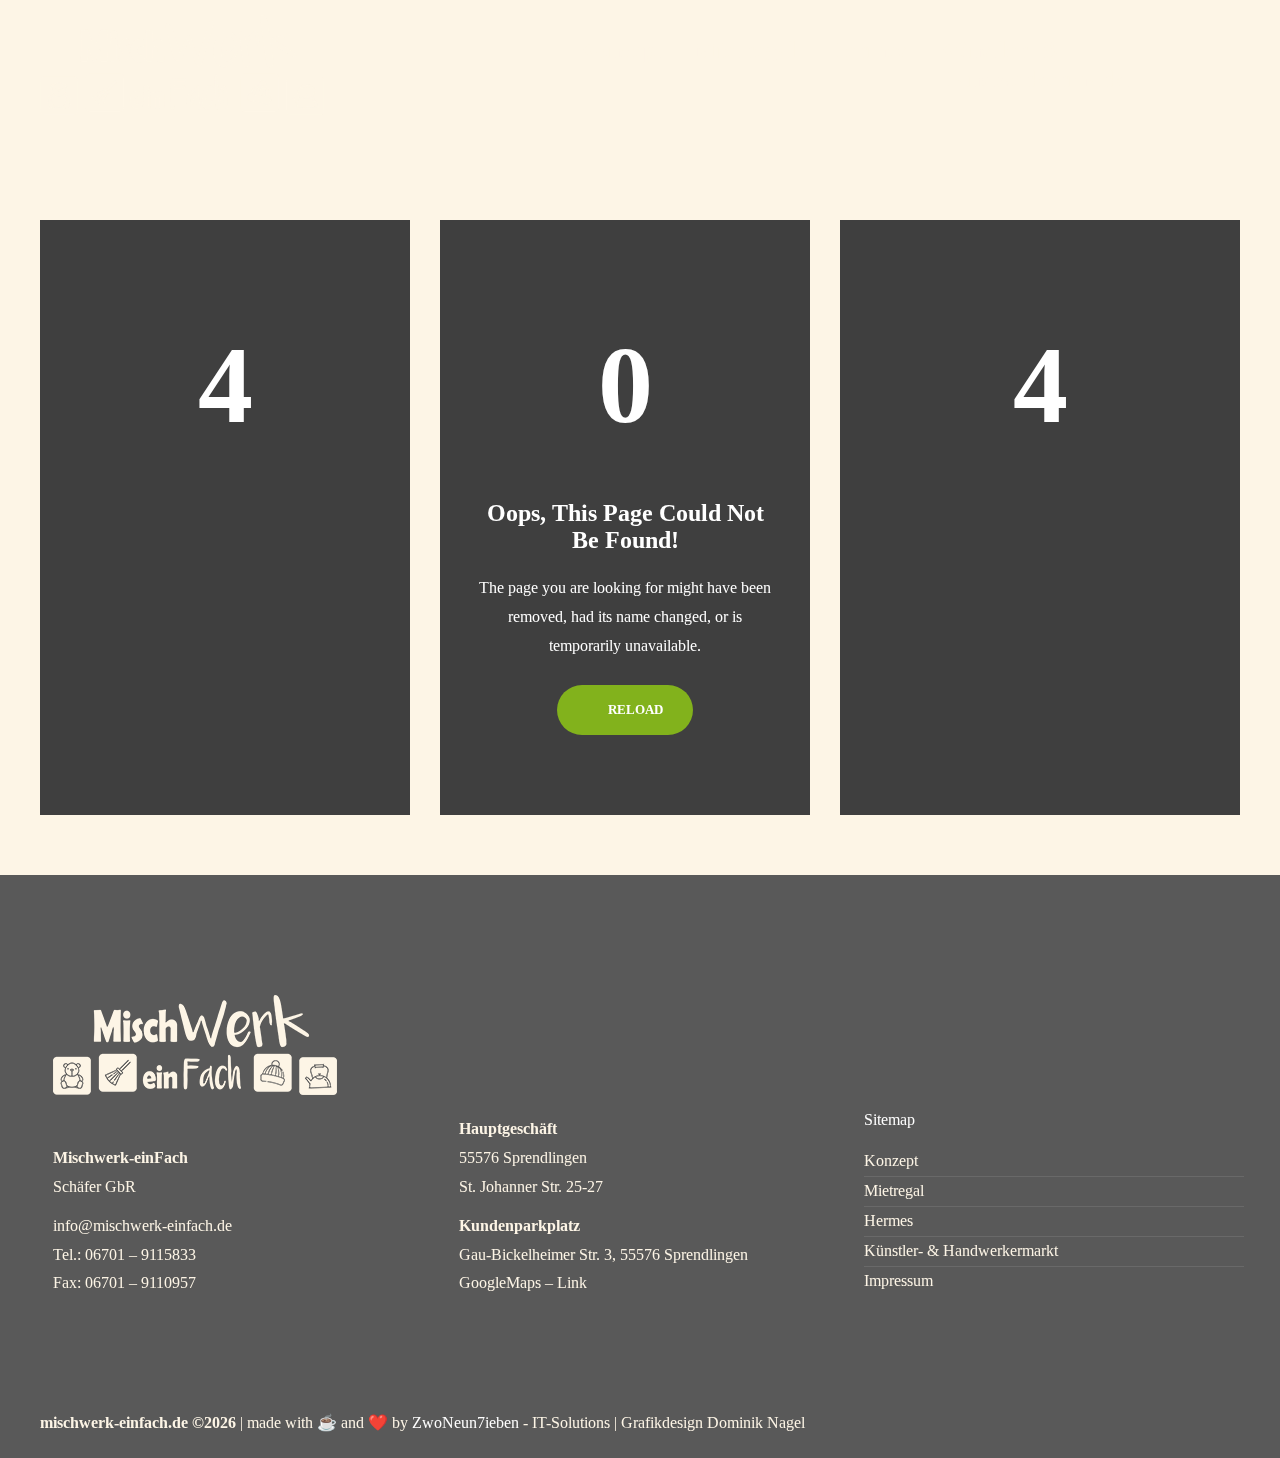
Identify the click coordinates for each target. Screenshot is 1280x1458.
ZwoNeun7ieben (465, 1422)
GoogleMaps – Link (523, 1282)
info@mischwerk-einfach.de (142, 1225)
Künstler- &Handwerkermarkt (1034, 64)
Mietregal (745, 50)
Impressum (898, 1281)
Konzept (620, 50)
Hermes (866, 50)
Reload (634, 709)
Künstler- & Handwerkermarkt (961, 1251)
